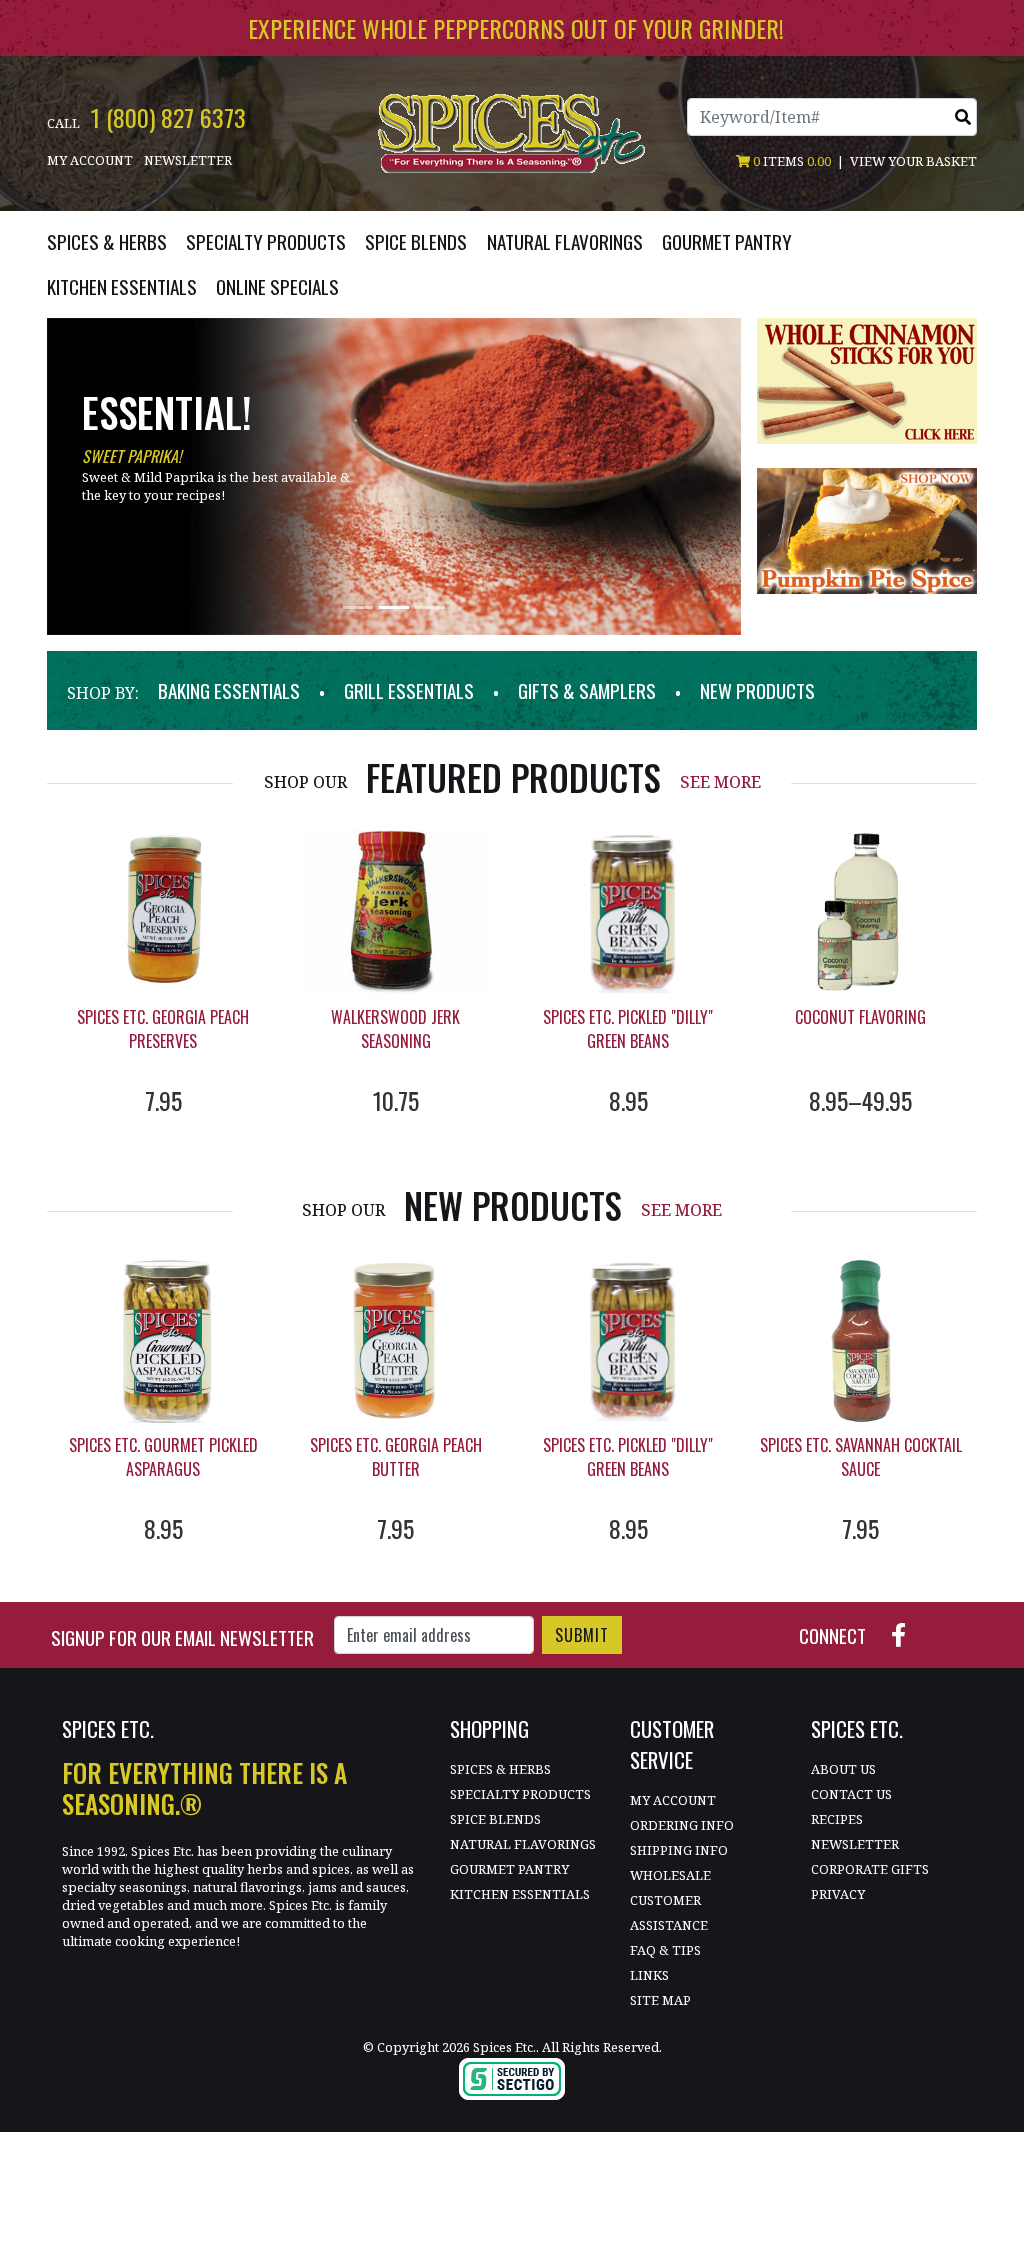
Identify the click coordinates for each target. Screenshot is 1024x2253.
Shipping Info (679, 1850)
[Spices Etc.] (511, 132)
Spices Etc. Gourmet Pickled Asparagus (163, 1457)
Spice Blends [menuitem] (416, 241)
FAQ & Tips (665, 1950)
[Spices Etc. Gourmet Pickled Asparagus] (163, 1340)
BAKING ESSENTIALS (229, 690)
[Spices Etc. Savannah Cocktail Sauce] (861, 1340)
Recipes (837, 1819)
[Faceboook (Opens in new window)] (906, 1633)
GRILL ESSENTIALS (409, 690)
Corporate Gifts (870, 1869)
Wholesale (670, 1875)
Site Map (660, 2000)
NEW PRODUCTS (757, 690)
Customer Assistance (669, 1912)
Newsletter (188, 160)
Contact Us (851, 1794)
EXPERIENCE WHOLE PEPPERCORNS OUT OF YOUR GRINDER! (516, 28)
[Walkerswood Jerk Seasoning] (396, 912)
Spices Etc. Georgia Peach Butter (396, 1457)
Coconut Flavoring (860, 1017)
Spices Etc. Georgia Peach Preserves (163, 1029)
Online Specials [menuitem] (277, 286)
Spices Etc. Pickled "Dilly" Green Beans (628, 1029)
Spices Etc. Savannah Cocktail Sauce (861, 1457)
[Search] (963, 117)
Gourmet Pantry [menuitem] (727, 241)
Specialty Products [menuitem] (266, 241)
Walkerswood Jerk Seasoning (395, 1029)
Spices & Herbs (500, 1769)
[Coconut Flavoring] (861, 912)
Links (649, 1975)
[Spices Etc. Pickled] (628, 912)
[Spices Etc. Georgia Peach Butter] (396, 1340)
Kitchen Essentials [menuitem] (122, 286)
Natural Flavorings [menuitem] (565, 241)
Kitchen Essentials (520, 1894)
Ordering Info (682, 1825)
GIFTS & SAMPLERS (587, 690)
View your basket (913, 161)
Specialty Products (520, 1794)
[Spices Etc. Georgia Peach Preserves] (163, 912)
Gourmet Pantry (509, 1869)
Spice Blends (495, 1819)
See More (720, 782)
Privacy (838, 1894)
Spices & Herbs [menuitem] (107, 241)
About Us (843, 1769)
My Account (90, 160)
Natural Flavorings (523, 1844)
